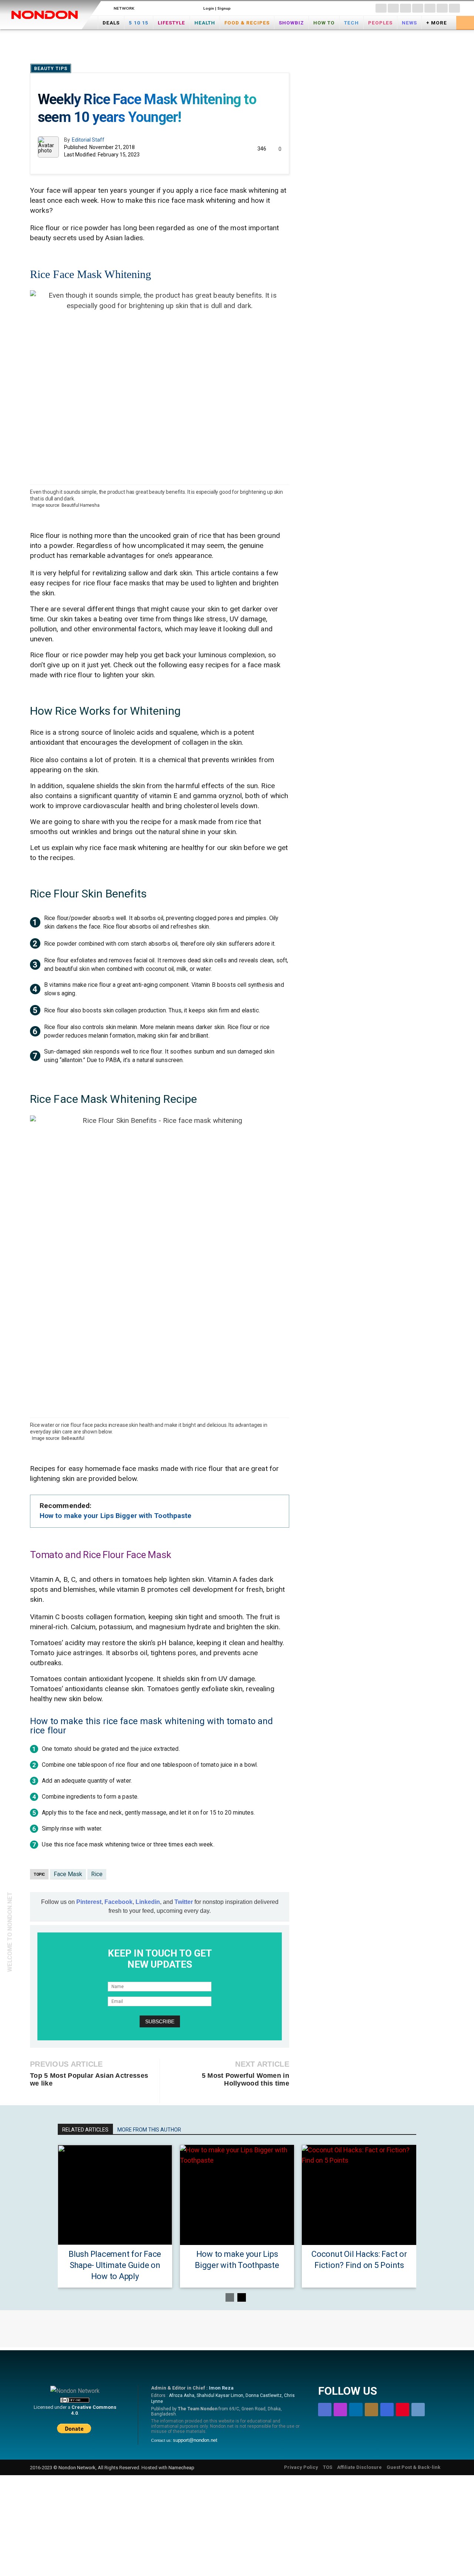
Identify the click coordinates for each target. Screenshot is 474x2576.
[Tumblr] (454, 8)
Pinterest (89, 1902)
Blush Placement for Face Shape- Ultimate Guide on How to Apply (115, 2265)
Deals (111, 23)
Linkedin (148, 1902)
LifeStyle (171, 23)
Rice (97, 1874)
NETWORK (124, 8)
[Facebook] (381, 8)
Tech (351, 23)
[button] (465, 22)
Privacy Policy (301, 2467)
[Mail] (418, 8)
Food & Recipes (247, 23)
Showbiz (291, 23)
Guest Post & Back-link (413, 2467)
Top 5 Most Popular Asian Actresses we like (89, 2079)
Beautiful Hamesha (81, 505)
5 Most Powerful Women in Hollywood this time (246, 2079)
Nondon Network (77, 2467)
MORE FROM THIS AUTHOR (149, 2130)
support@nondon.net (195, 2440)
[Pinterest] (442, 8)
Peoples (380, 23)
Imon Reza (221, 2388)
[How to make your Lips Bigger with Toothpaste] (237, 2195)
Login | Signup (217, 8)
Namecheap (181, 2467)
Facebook (118, 1902)
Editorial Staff (88, 140)
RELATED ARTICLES (85, 2130)
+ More (437, 23)
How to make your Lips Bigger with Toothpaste (116, 1516)
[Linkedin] (405, 8)
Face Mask (68, 1874)
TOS (328, 2467)
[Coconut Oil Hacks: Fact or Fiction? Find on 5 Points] (359, 2195)
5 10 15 (139, 23)
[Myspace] (430, 8)
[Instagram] (393, 8)
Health (205, 23)
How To (324, 23)
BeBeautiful (73, 1438)
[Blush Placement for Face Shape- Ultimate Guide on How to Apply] (115, 2195)
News (409, 23)
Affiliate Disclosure (359, 2467)
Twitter (184, 1902)
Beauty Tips (51, 69)
